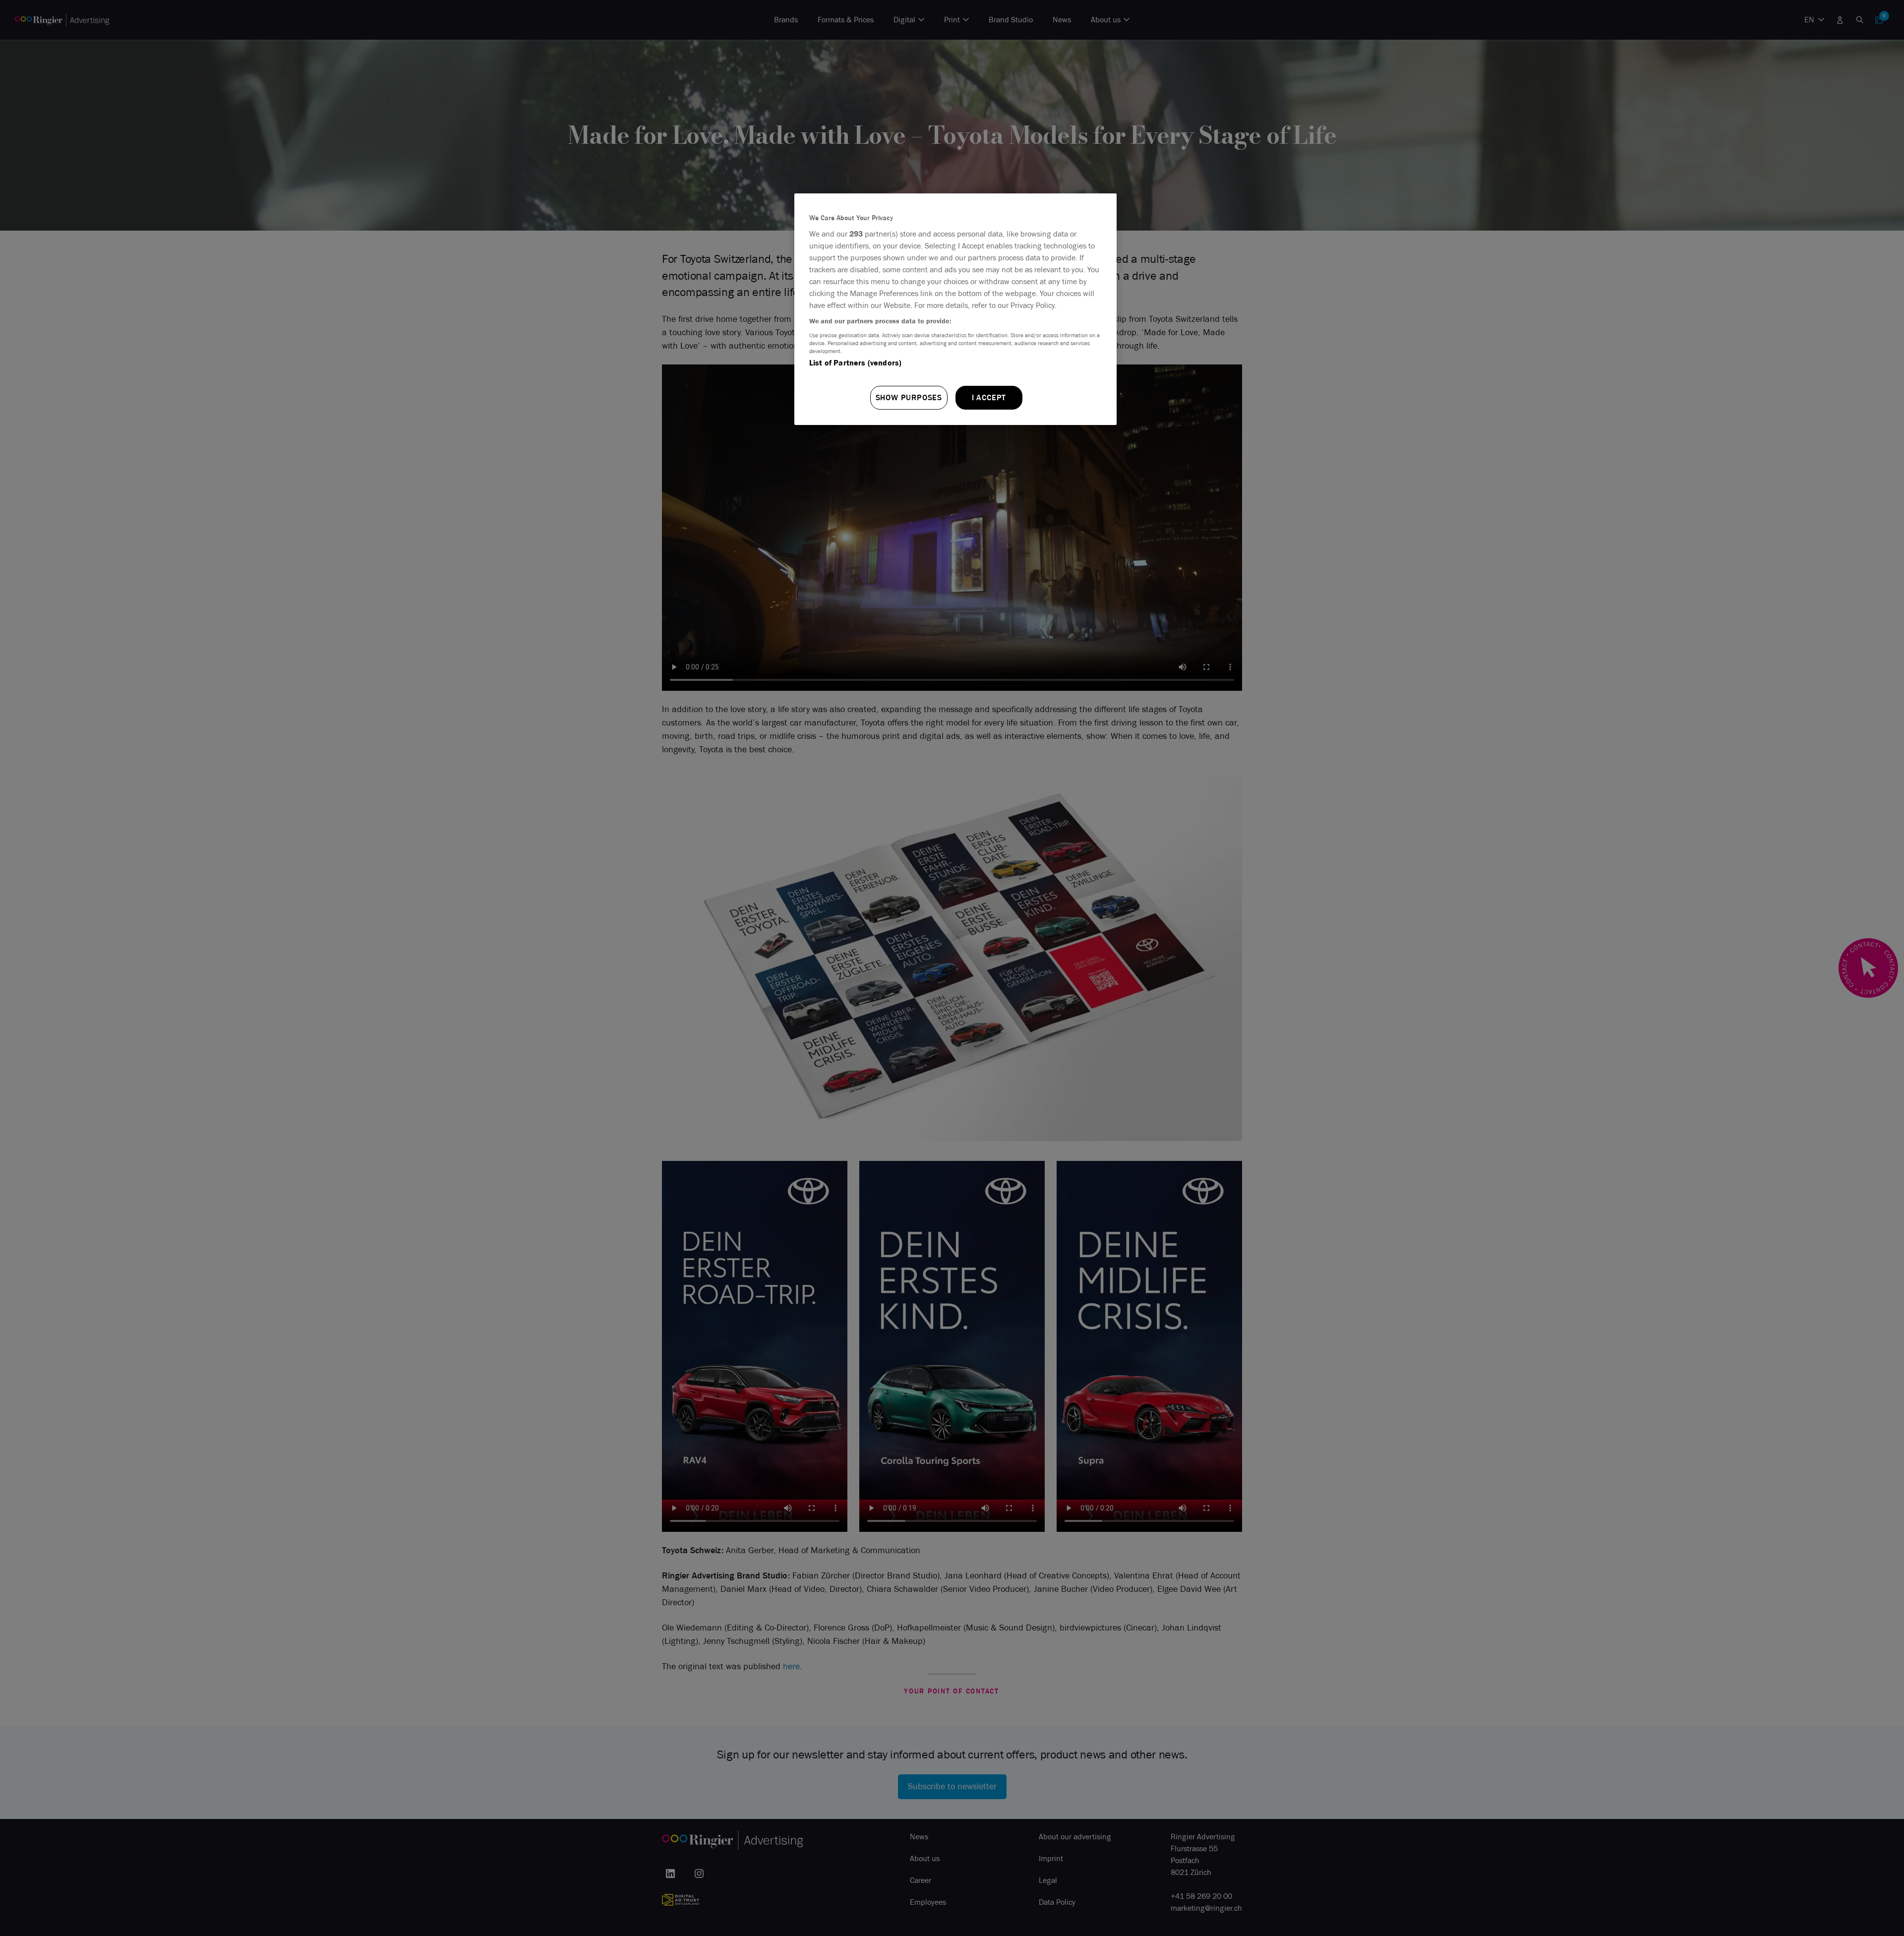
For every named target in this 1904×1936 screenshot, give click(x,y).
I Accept (989, 397)
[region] (955, 309)
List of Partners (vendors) (855, 363)
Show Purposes (909, 397)
